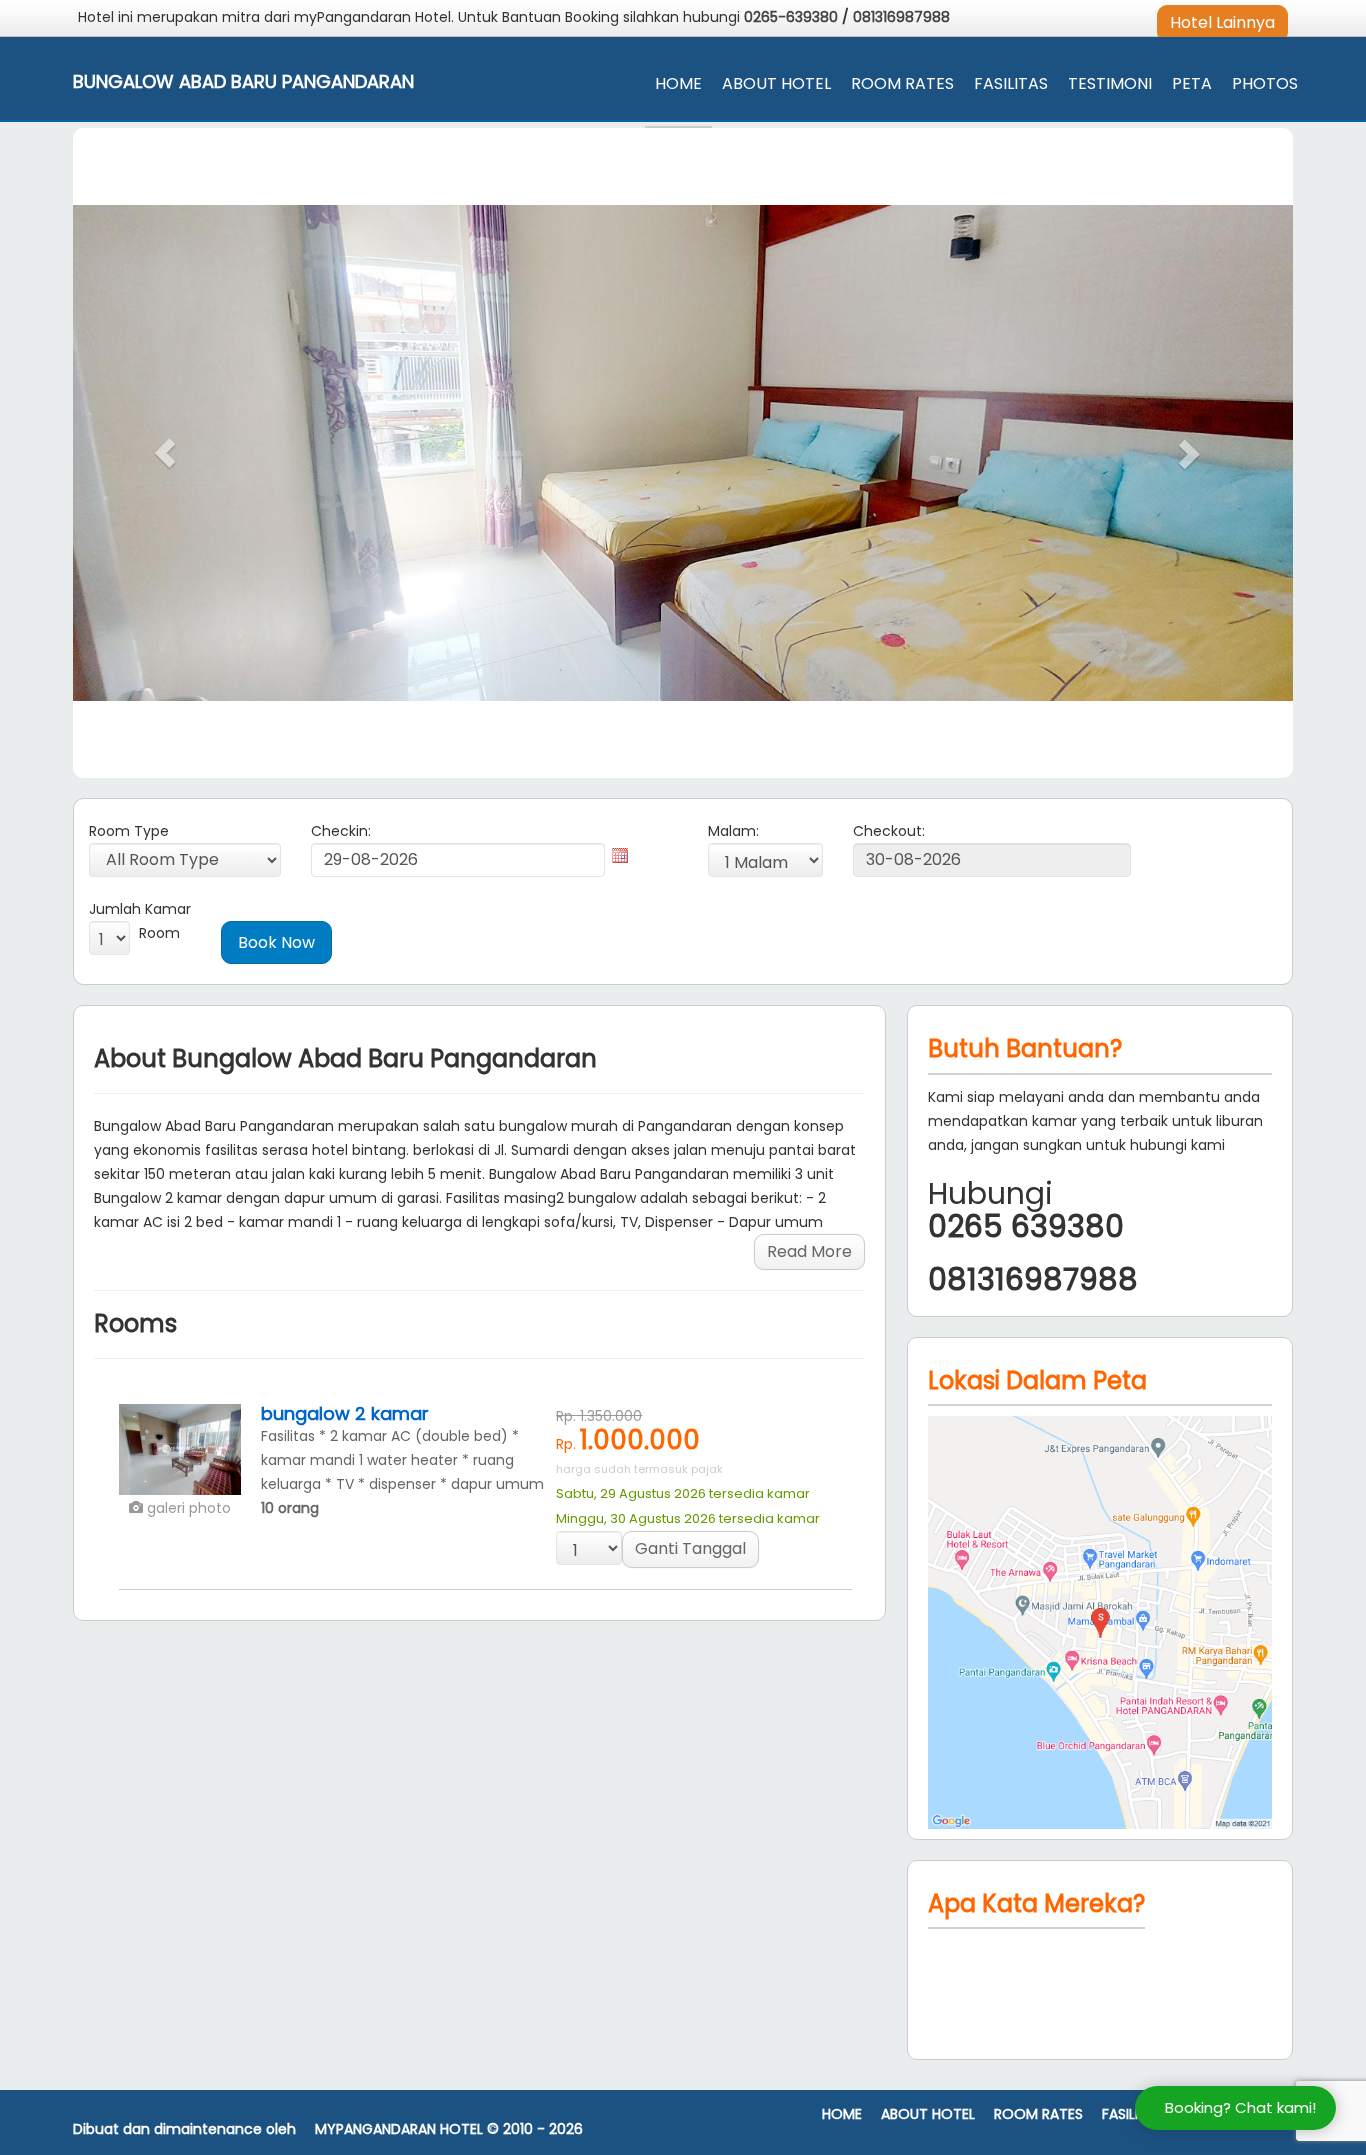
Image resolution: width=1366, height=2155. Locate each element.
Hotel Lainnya (1222, 22)
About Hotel (776, 83)
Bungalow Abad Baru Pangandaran (243, 82)
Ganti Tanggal (690, 1548)
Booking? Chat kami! (1240, 2107)
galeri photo (187, 1508)
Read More (809, 1251)
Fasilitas (1011, 83)
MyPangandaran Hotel (399, 2129)
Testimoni (1110, 83)
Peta (1192, 83)
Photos (1265, 83)
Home (678, 83)
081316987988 (901, 17)
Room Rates (902, 83)
